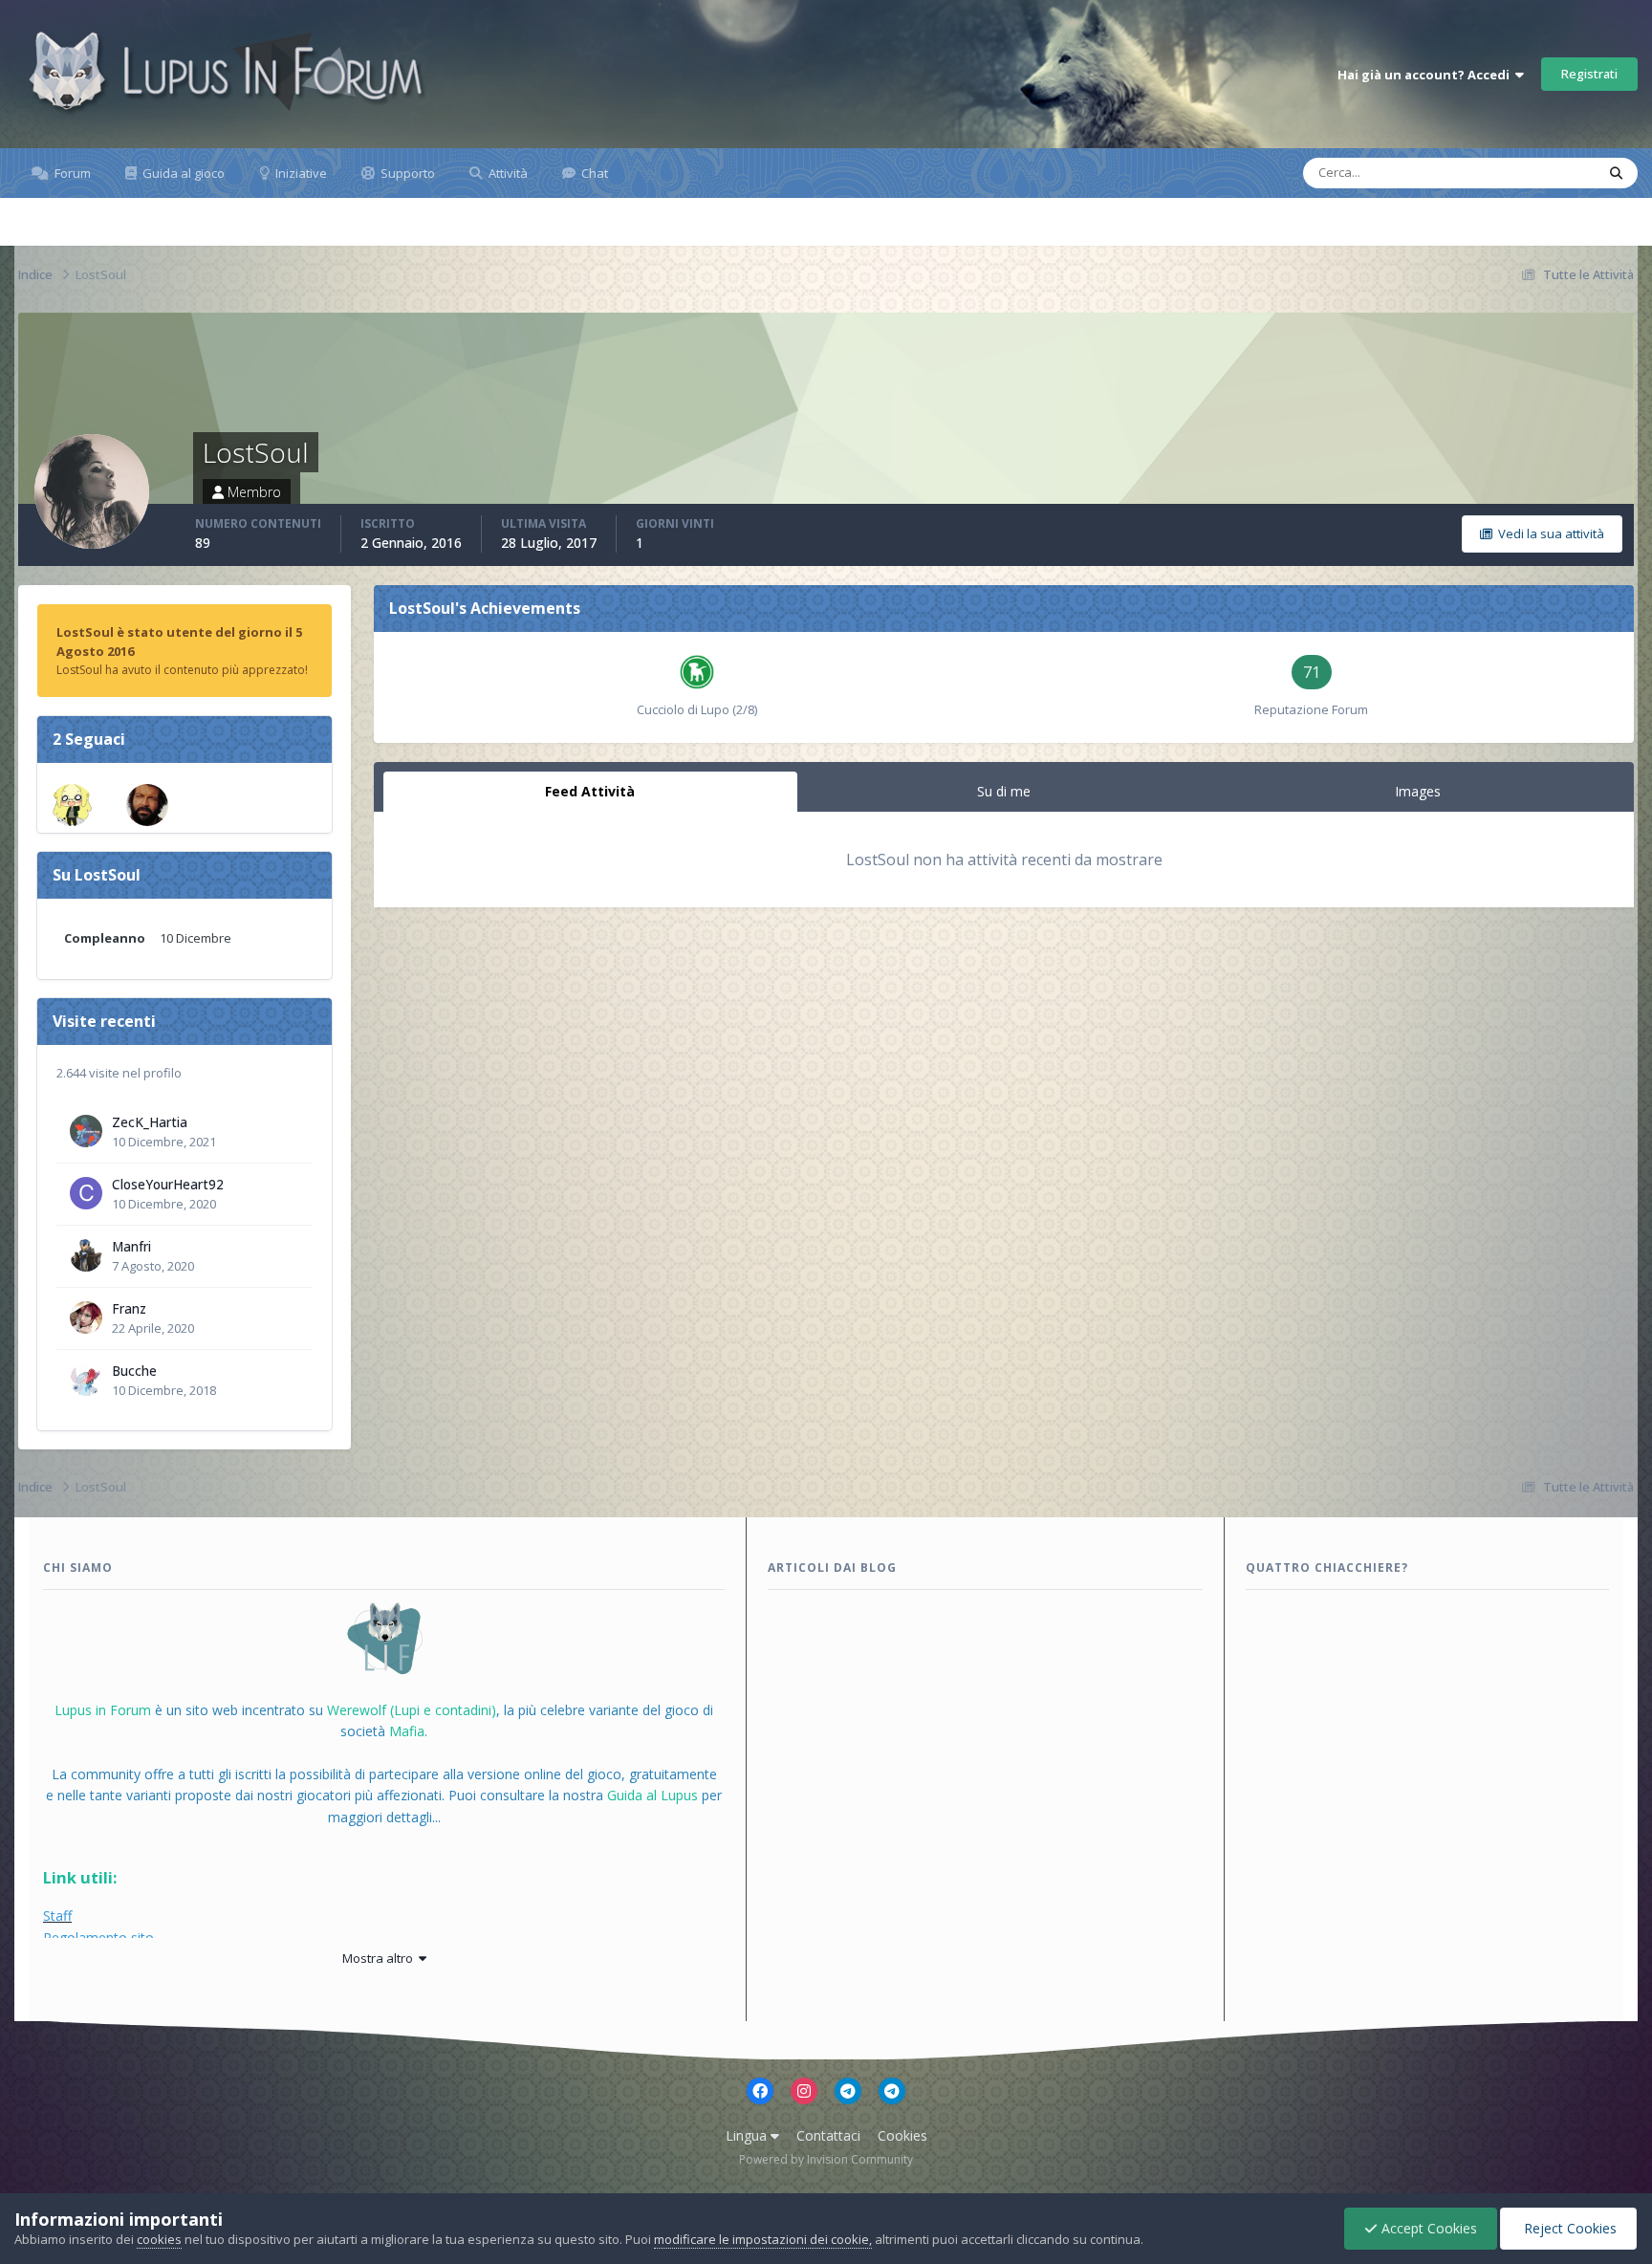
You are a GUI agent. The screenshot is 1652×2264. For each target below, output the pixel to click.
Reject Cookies (1568, 2228)
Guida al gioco (182, 173)
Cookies (902, 2135)
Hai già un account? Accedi (1426, 75)
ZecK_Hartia (150, 1122)
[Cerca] (1616, 173)
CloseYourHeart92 (168, 1184)
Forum (71, 173)
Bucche (134, 1371)
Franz (129, 1308)
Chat (593, 173)
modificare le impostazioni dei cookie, (763, 2239)
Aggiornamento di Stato (1504, 173)
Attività (507, 173)
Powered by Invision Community (826, 2159)
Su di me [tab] (1004, 791)
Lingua (748, 2135)
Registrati (1589, 74)
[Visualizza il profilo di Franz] (86, 1317)
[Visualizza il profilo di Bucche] (86, 1380)
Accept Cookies (1427, 2228)
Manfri (131, 1246)
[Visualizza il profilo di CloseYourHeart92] (86, 1193)
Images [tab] (1418, 791)
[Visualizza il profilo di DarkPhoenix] (147, 805)
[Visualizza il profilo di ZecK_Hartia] (86, 1131)
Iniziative (300, 173)
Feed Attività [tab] (590, 791)
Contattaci (828, 2135)
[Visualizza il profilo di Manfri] (86, 1255)
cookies (159, 2239)
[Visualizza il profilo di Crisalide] (72, 805)
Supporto (406, 173)
